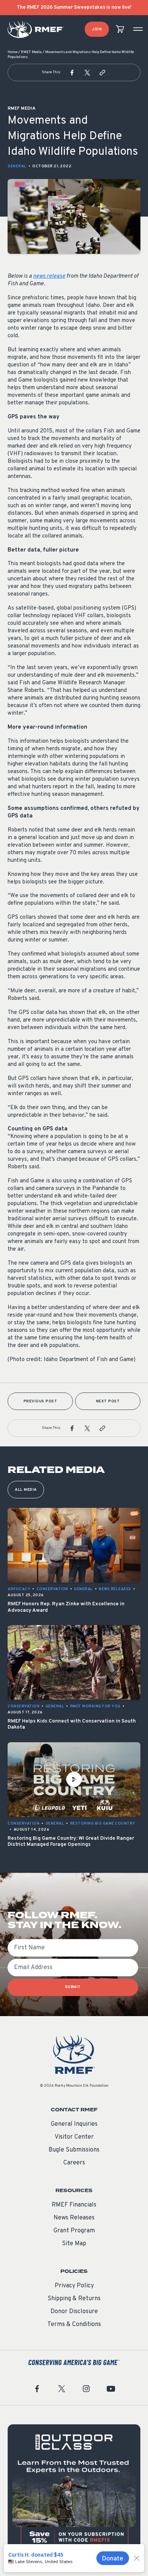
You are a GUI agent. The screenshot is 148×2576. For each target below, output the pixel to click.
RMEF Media (31, 52)
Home (13, 52)
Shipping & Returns (74, 2299)
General (17, 166)
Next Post (108, 1401)
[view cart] (120, 29)
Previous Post (40, 1401)
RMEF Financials (74, 2205)
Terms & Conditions (74, 2325)
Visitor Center (74, 2137)
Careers (74, 2163)
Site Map (74, 2244)
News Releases (74, 2218)
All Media (26, 1490)
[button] (72, 72)
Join (97, 29)
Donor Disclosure (74, 2312)
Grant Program (74, 2231)
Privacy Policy (74, 2286)
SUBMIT (73, 1987)
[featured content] (74, 2491)
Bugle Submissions (74, 2150)
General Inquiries (74, 2124)
